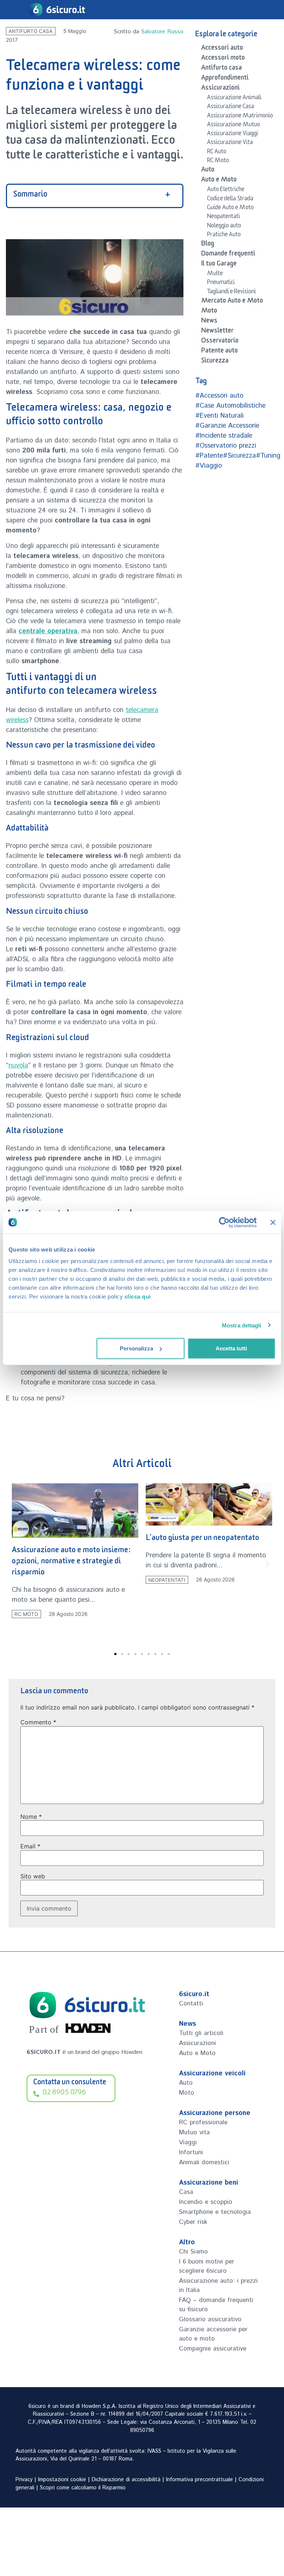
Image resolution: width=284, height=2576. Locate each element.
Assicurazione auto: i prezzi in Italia (218, 2286)
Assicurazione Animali (234, 98)
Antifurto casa (31, 31)
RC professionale (203, 2122)
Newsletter (217, 332)
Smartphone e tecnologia (215, 2212)
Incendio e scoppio (206, 2202)
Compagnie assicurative (213, 2349)
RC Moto (218, 161)
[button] (16, 1564)
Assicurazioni (220, 89)
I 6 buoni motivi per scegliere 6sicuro (207, 2266)
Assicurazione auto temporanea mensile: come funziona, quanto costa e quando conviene (199, 1571)
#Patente (209, 456)
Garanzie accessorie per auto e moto (213, 2334)
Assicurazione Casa (231, 107)
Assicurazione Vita (230, 143)
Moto (209, 312)
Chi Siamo (193, 2252)
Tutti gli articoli (201, 2033)
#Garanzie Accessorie (227, 426)
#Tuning (268, 456)
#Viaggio (209, 466)
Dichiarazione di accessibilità (126, 2480)
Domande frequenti (228, 255)
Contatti (191, 2004)
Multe (215, 274)
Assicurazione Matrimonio (240, 117)
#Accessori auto (219, 396)
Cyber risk (193, 2222)
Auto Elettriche (226, 190)
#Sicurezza (239, 456)
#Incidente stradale (224, 436)
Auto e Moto (219, 181)
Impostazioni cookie (62, 2480)
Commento (38, 1722)
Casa (186, 2192)
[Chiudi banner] (273, 1222)
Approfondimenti (225, 79)
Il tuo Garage (219, 265)
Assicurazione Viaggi (233, 134)
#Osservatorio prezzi (226, 446)
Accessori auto (222, 49)
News (209, 322)
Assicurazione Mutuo (234, 126)
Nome (31, 1817)
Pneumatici (221, 283)
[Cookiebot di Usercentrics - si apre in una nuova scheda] (224, 1222)
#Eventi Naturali (219, 416)
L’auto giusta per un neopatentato (69, 1539)
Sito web (33, 1876)
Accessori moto (223, 59)
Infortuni (191, 2152)
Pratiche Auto (224, 235)
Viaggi (188, 2142)
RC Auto (217, 153)
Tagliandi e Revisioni (231, 293)
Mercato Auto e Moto (232, 302)
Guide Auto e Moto (230, 208)
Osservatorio (220, 342)
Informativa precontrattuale (200, 2480)
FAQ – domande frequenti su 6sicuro (216, 2305)
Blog (208, 245)
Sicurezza (215, 362)
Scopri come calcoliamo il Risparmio (83, 2488)
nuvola (18, 1066)
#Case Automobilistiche (230, 406)
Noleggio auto (224, 227)
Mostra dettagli (242, 1325)
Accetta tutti (231, 1348)
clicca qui (138, 1297)
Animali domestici (204, 2162)
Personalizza (136, 1348)
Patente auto (219, 352)
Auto (208, 171)
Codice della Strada (230, 200)
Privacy (24, 2480)
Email (30, 1846)
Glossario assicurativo (210, 2319)
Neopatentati (224, 217)
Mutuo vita (194, 2132)
